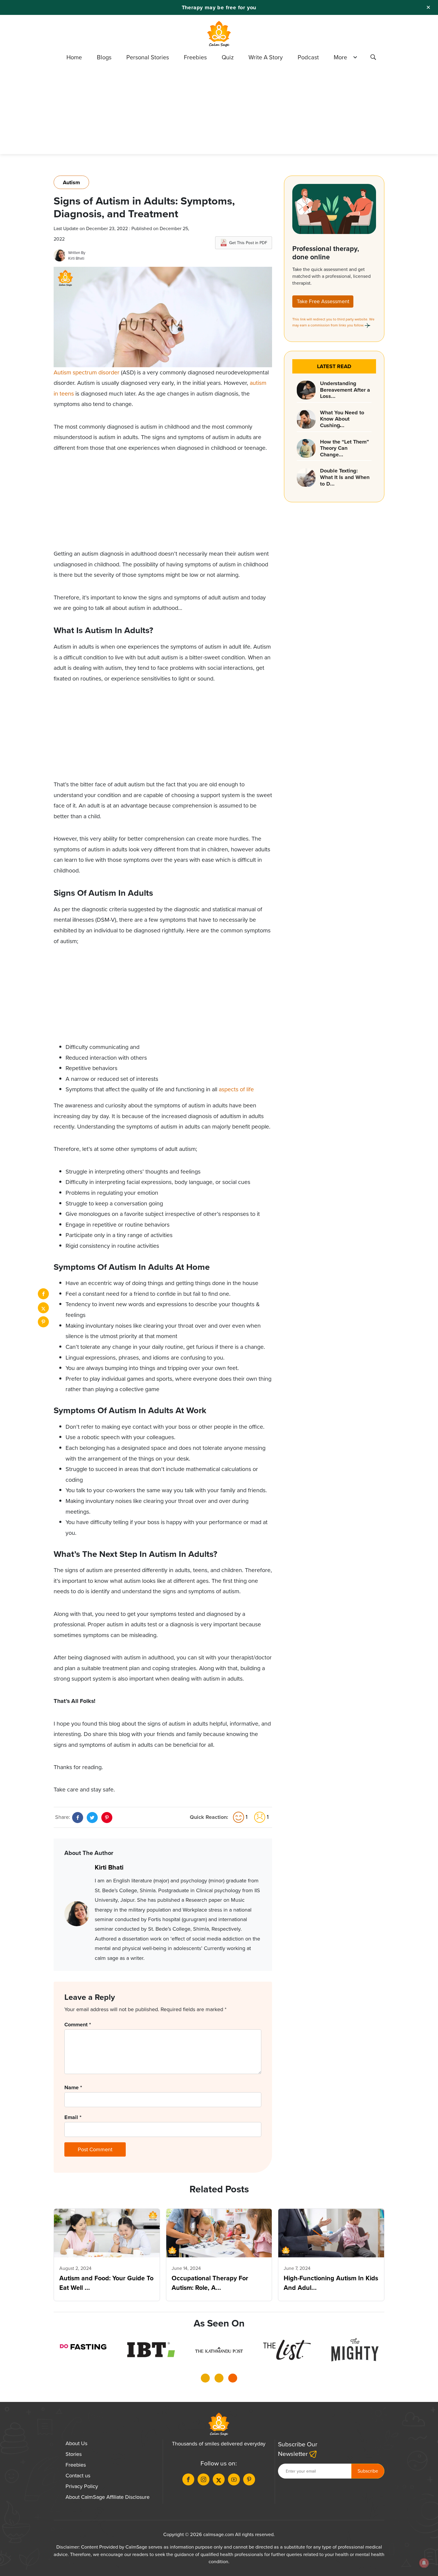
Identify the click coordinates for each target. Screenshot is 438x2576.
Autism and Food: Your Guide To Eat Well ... (106, 2283)
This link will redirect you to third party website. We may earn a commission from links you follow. (333, 322)
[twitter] (43, 1308)
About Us (76, 2443)
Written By (77, 253)
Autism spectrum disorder (87, 372)
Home (74, 57)
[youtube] (234, 2479)
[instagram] (204, 2479)
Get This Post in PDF (248, 243)
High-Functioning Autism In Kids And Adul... (331, 2283)
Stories (74, 2454)
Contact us (78, 2476)
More (340, 57)
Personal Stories (148, 57)
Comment (78, 2025)
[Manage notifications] (424, 2563)
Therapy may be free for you (219, 7)
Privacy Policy (82, 2486)
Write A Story (266, 57)
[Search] (373, 58)
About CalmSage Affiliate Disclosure (108, 2497)
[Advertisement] (219, 112)
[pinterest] (43, 1322)
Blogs (104, 57)
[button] (205, 2380)
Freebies (195, 57)
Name (73, 2087)
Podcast (308, 57)
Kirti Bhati (76, 258)
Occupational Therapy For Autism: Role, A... (210, 2283)
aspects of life (236, 1089)
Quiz (228, 57)
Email (73, 2117)
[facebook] (43, 1294)
